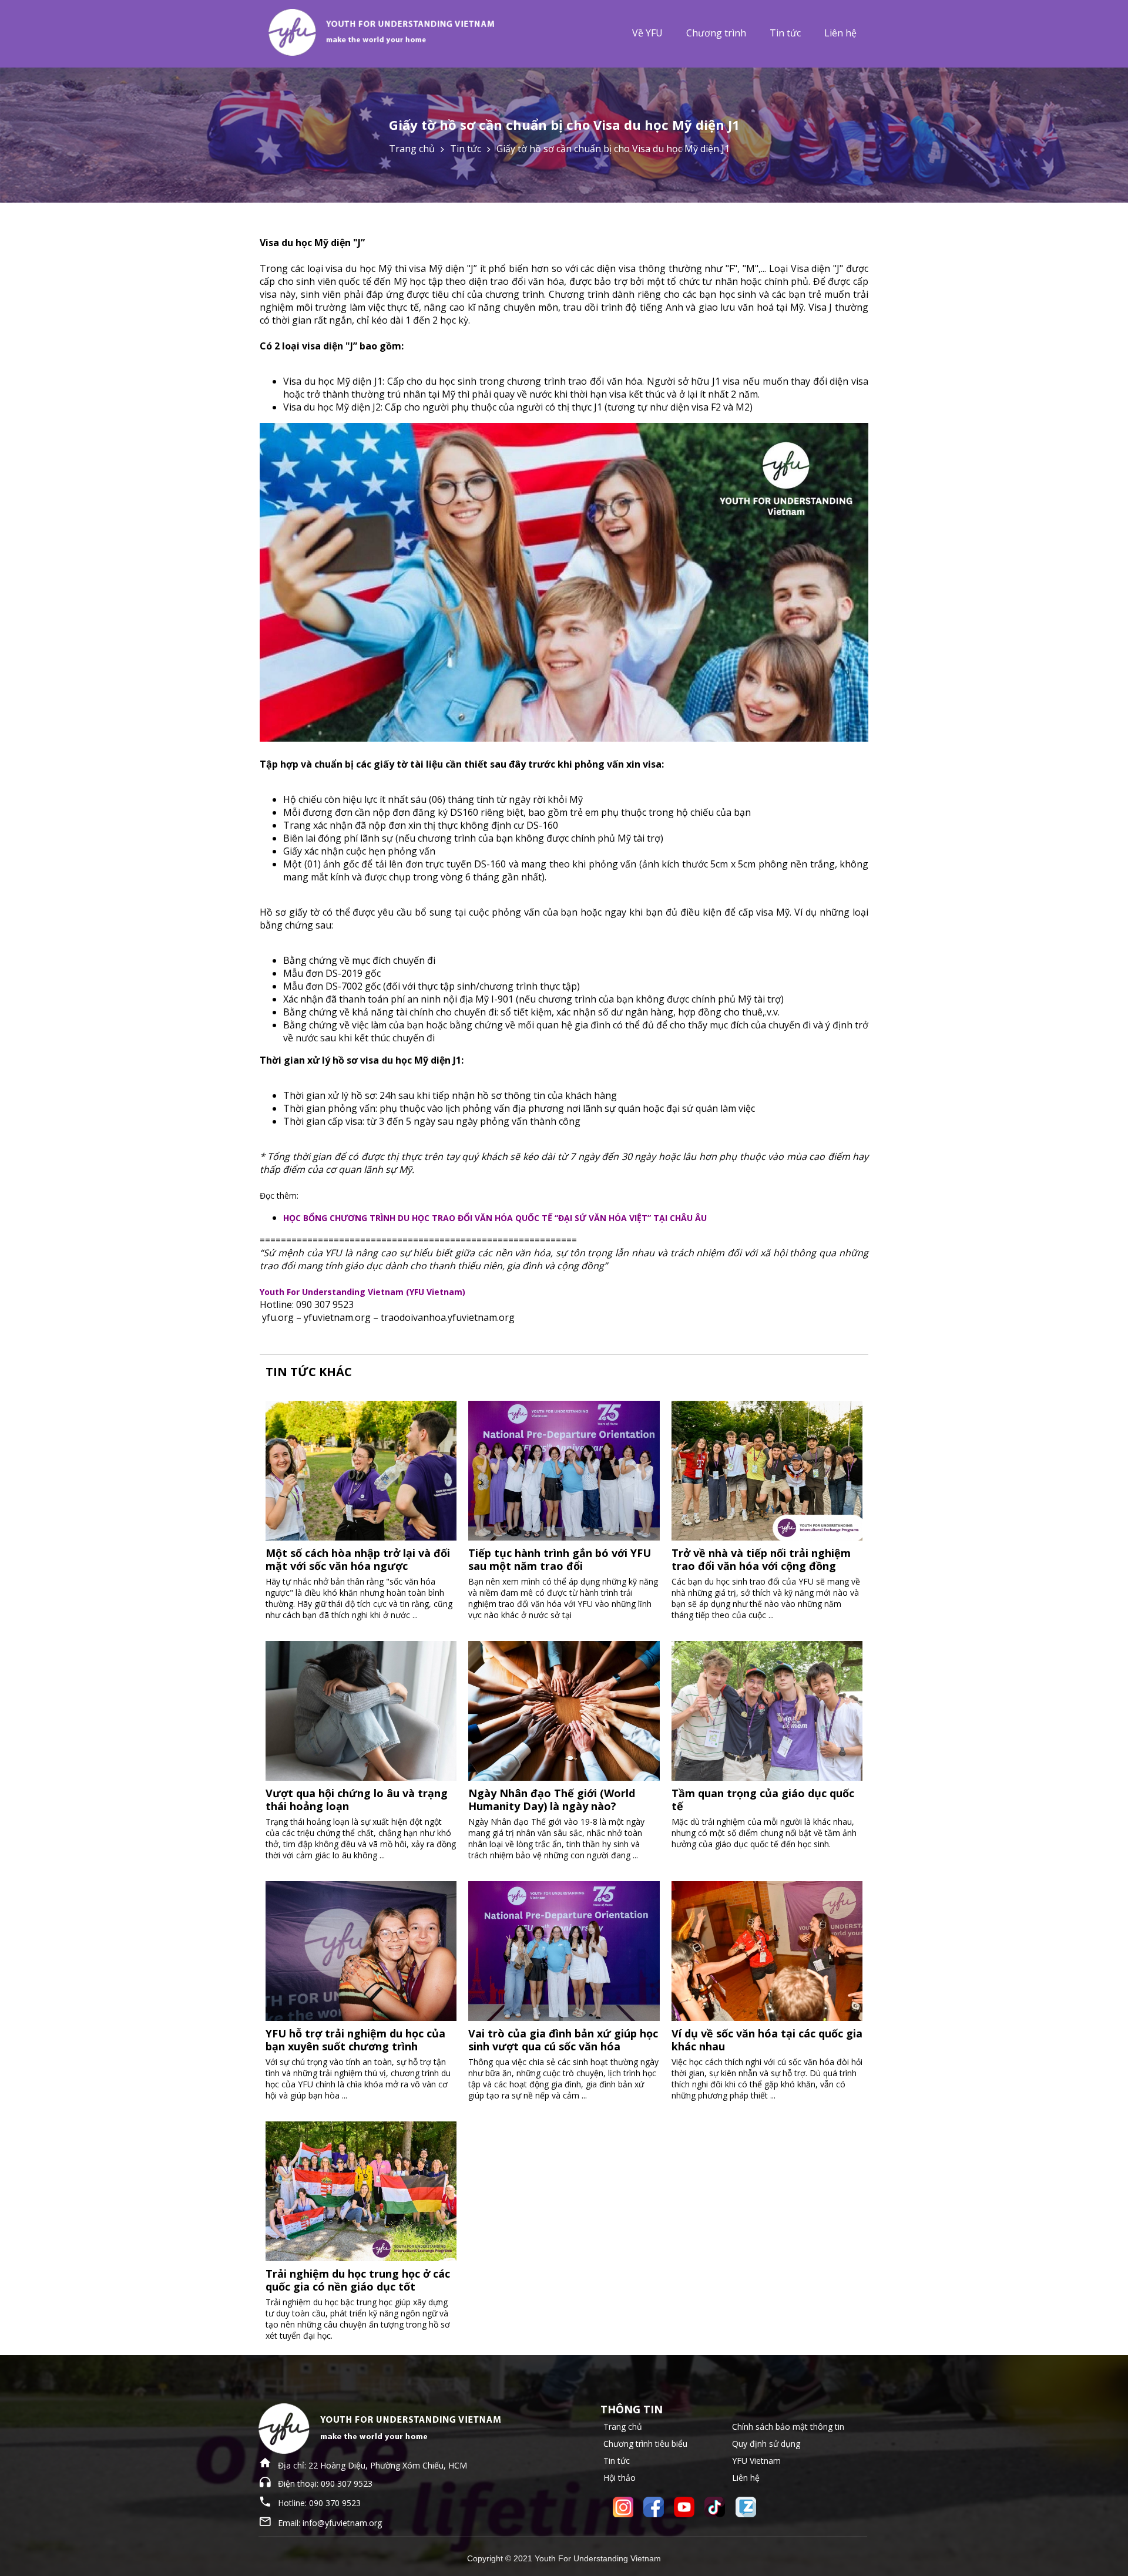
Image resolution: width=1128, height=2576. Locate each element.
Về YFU (647, 33)
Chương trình (716, 33)
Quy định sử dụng (766, 2444)
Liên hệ (840, 33)
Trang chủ (412, 149)
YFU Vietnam (756, 2461)
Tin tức (785, 33)
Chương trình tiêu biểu (645, 2444)
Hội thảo (620, 2478)
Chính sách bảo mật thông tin (788, 2427)
